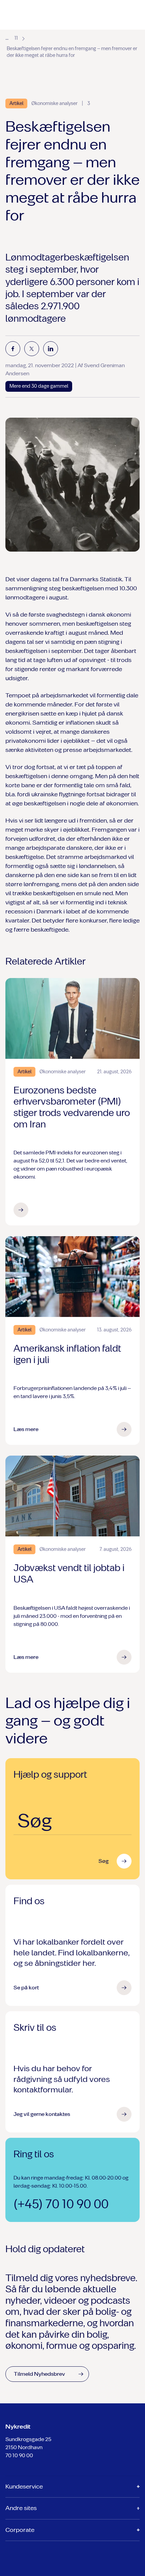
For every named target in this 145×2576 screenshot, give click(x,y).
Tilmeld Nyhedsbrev (39, 2374)
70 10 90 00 (19, 2455)
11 (16, 38)
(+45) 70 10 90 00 (61, 2204)
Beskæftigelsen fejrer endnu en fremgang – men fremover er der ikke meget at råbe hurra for (72, 52)
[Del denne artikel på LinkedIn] (51, 349)
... (7, 38)
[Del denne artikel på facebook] (13, 349)
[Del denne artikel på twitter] (32, 349)
